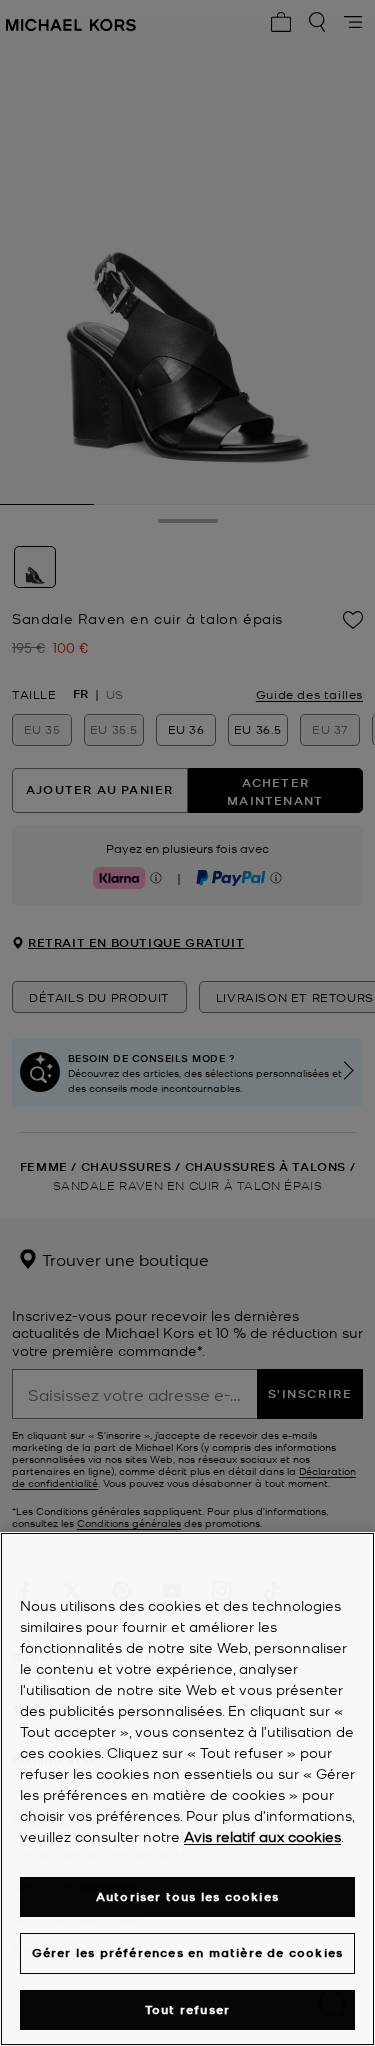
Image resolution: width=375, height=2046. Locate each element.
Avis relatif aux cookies (262, 1836)
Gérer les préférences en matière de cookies (188, 1952)
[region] (187, 1789)
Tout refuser (187, 2009)
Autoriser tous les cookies (187, 1896)
